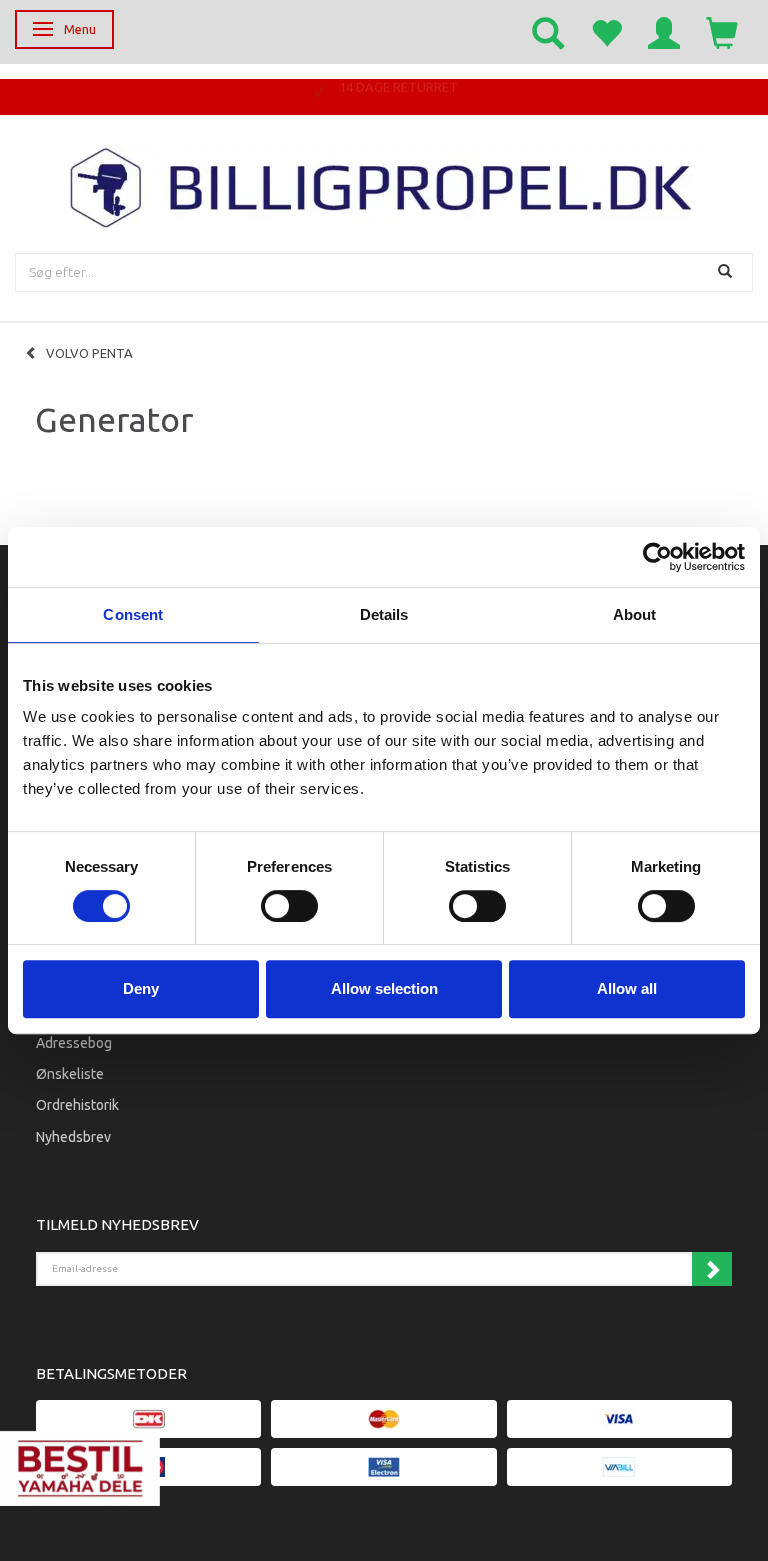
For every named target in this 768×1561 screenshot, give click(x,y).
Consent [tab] (133, 614)
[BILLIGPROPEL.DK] (384, 185)
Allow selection (384, 988)
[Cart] (722, 32)
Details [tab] (384, 614)
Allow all (627, 988)
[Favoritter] (606, 32)
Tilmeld (712, 1269)
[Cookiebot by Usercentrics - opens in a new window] (657, 557)
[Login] (664, 32)
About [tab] (635, 614)
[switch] (289, 906)
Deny (141, 988)
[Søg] (727, 272)
